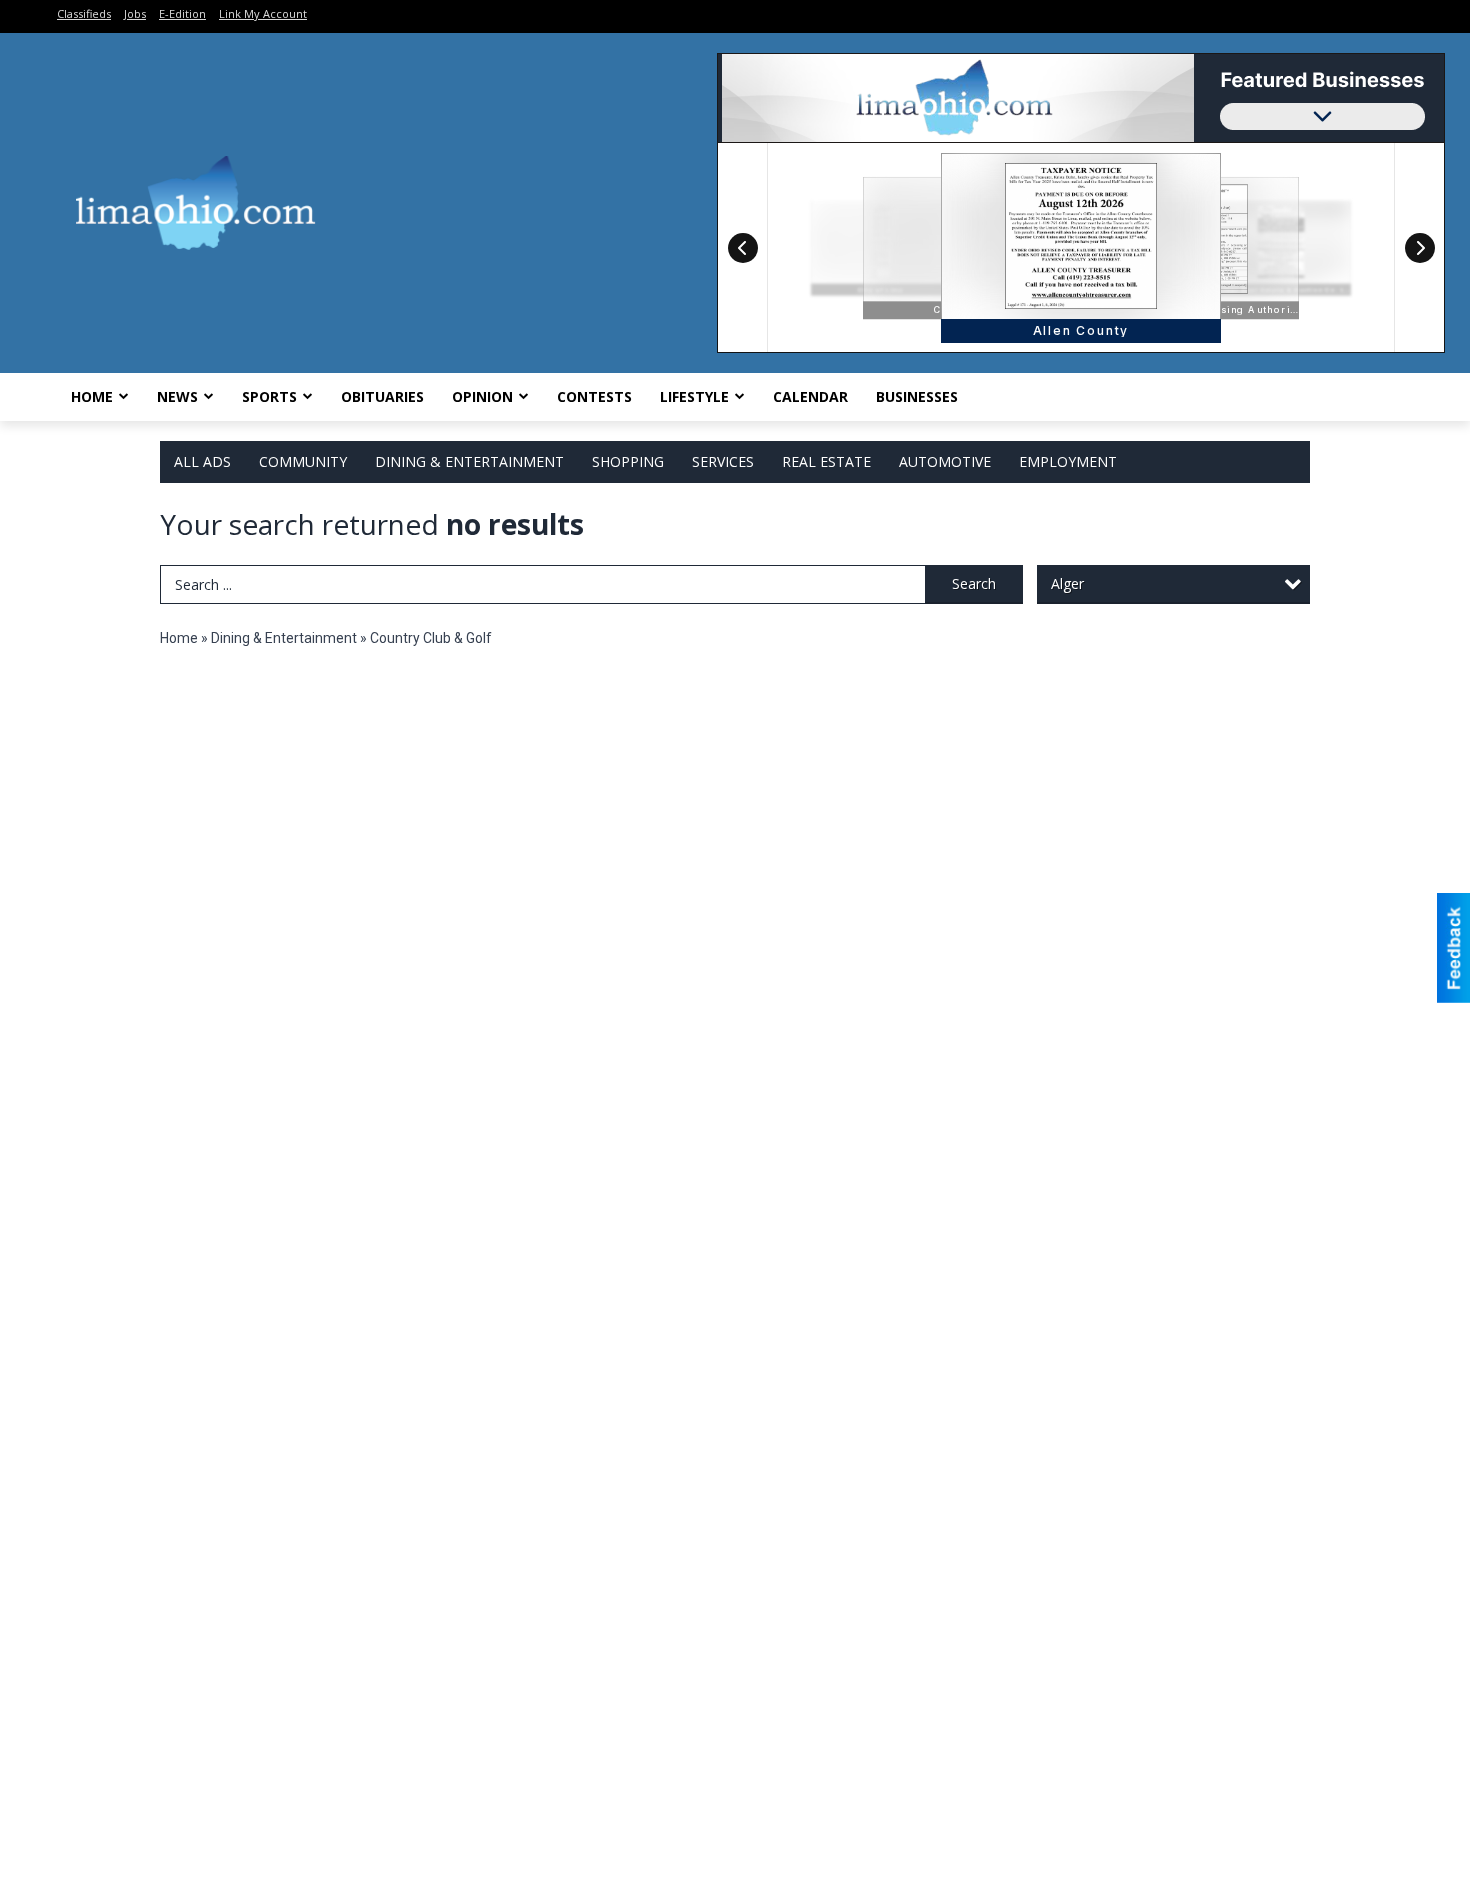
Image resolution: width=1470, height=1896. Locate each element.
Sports (269, 396)
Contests (594, 396)
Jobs (135, 13)
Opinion (482, 396)
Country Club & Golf (431, 638)
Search (974, 583)
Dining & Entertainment (469, 461)
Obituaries (382, 396)
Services (723, 461)
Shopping (628, 461)
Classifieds (84, 13)
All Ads (202, 461)
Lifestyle (694, 396)
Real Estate (826, 461)
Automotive (945, 461)
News (177, 396)
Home (92, 396)
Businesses (917, 396)
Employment (1068, 461)
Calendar (810, 396)
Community (303, 461)
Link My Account (263, 13)
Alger (1067, 583)
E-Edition (182, 13)
